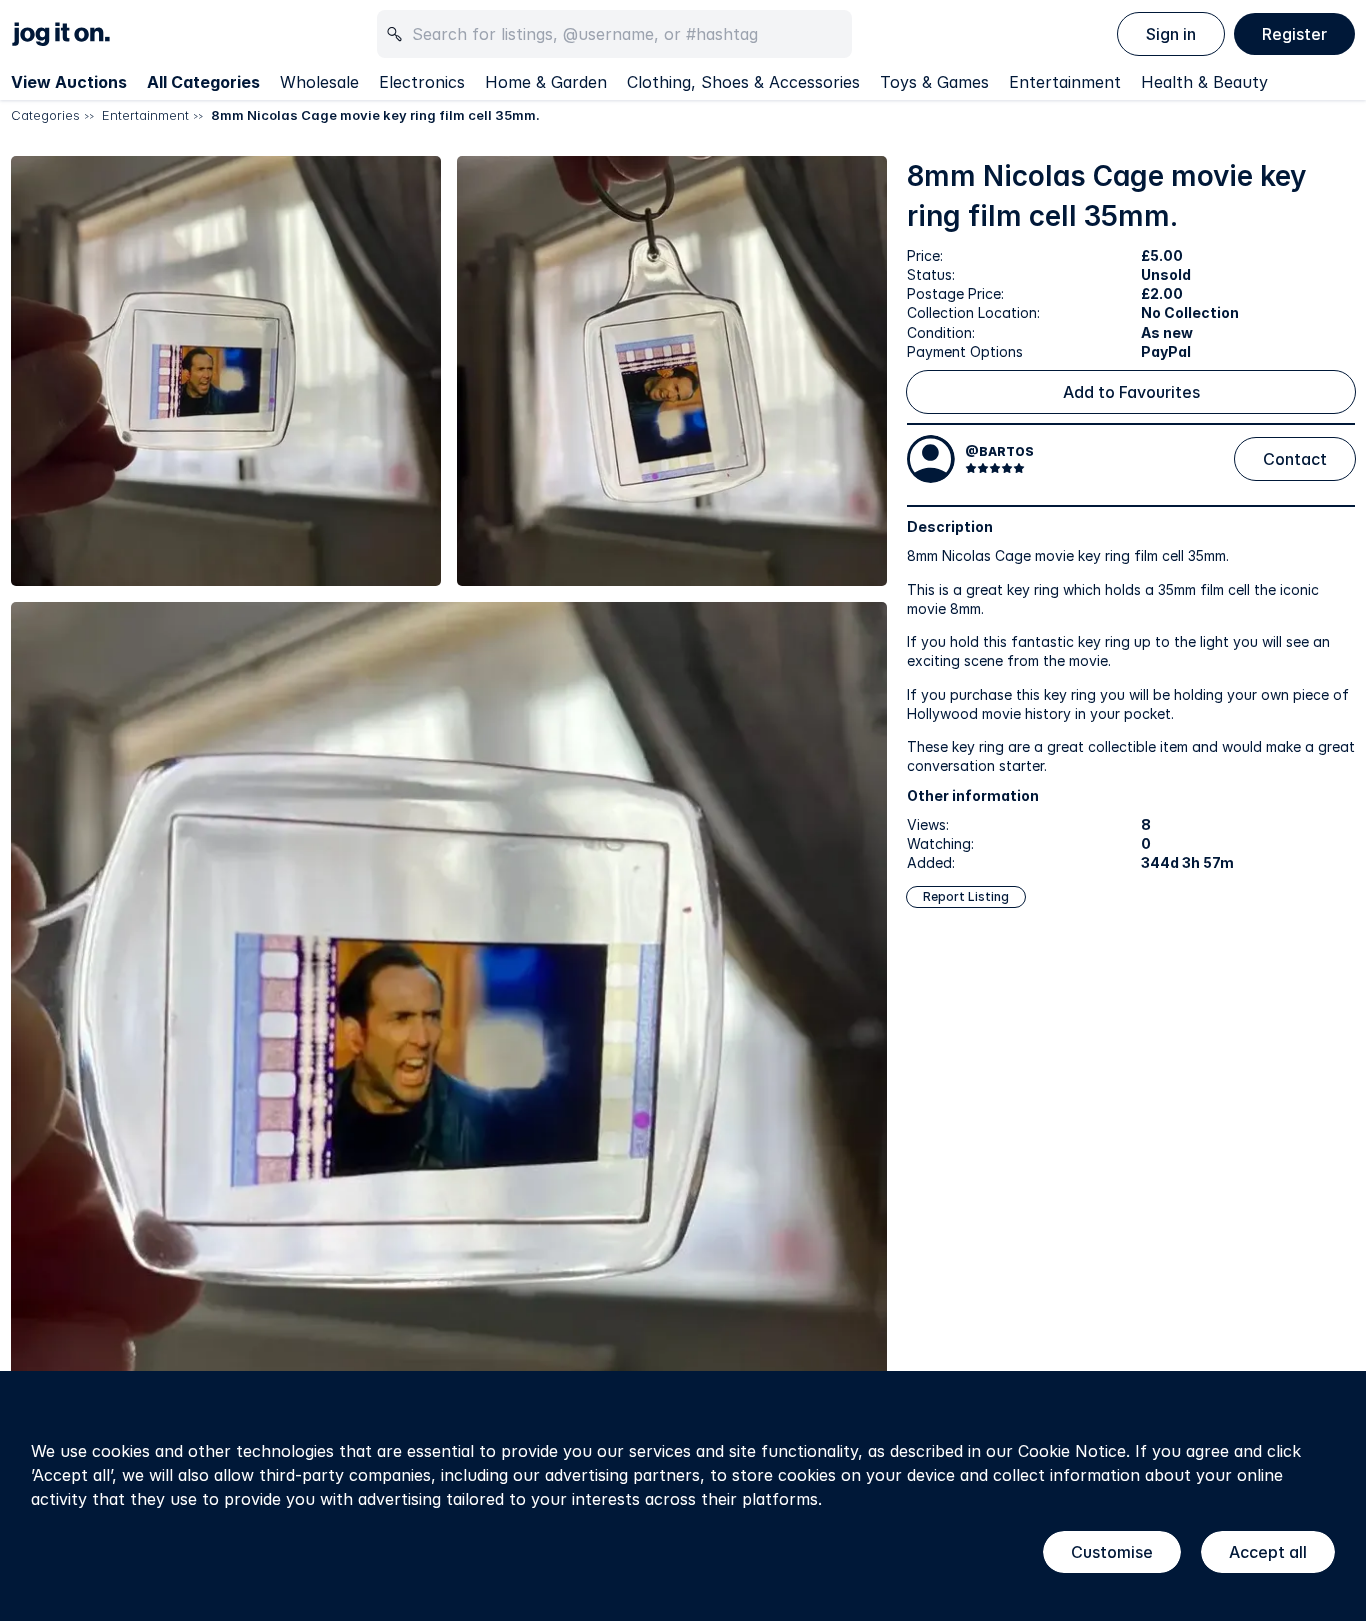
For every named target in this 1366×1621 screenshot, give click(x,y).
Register (1294, 34)
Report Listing (966, 896)
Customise (1112, 1552)
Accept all (1268, 1552)
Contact (1295, 459)
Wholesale (319, 82)
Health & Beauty (1204, 82)
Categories (45, 115)
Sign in (1171, 34)
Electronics (422, 82)
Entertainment (1065, 82)
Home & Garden (546, 82)
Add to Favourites (1131, 392)
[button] (226, 371)
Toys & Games (934, 82)
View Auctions (69, 82)
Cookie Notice (1072, 1451)
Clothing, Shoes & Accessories (743, 82)
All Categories (203, 82)
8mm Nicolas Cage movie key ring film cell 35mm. (375, 115)
